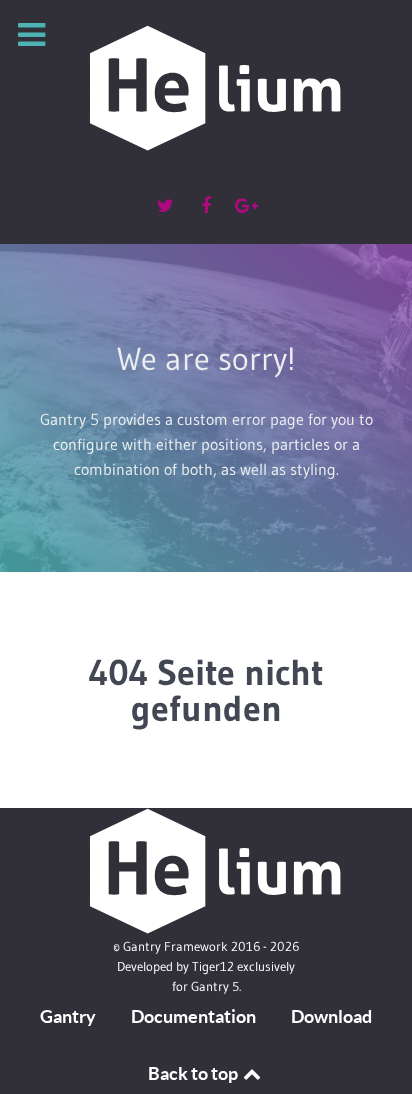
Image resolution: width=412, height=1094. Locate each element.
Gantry (68, 1016)
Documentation (193, 1016)
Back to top (194, 1073)
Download (331, 1016)
